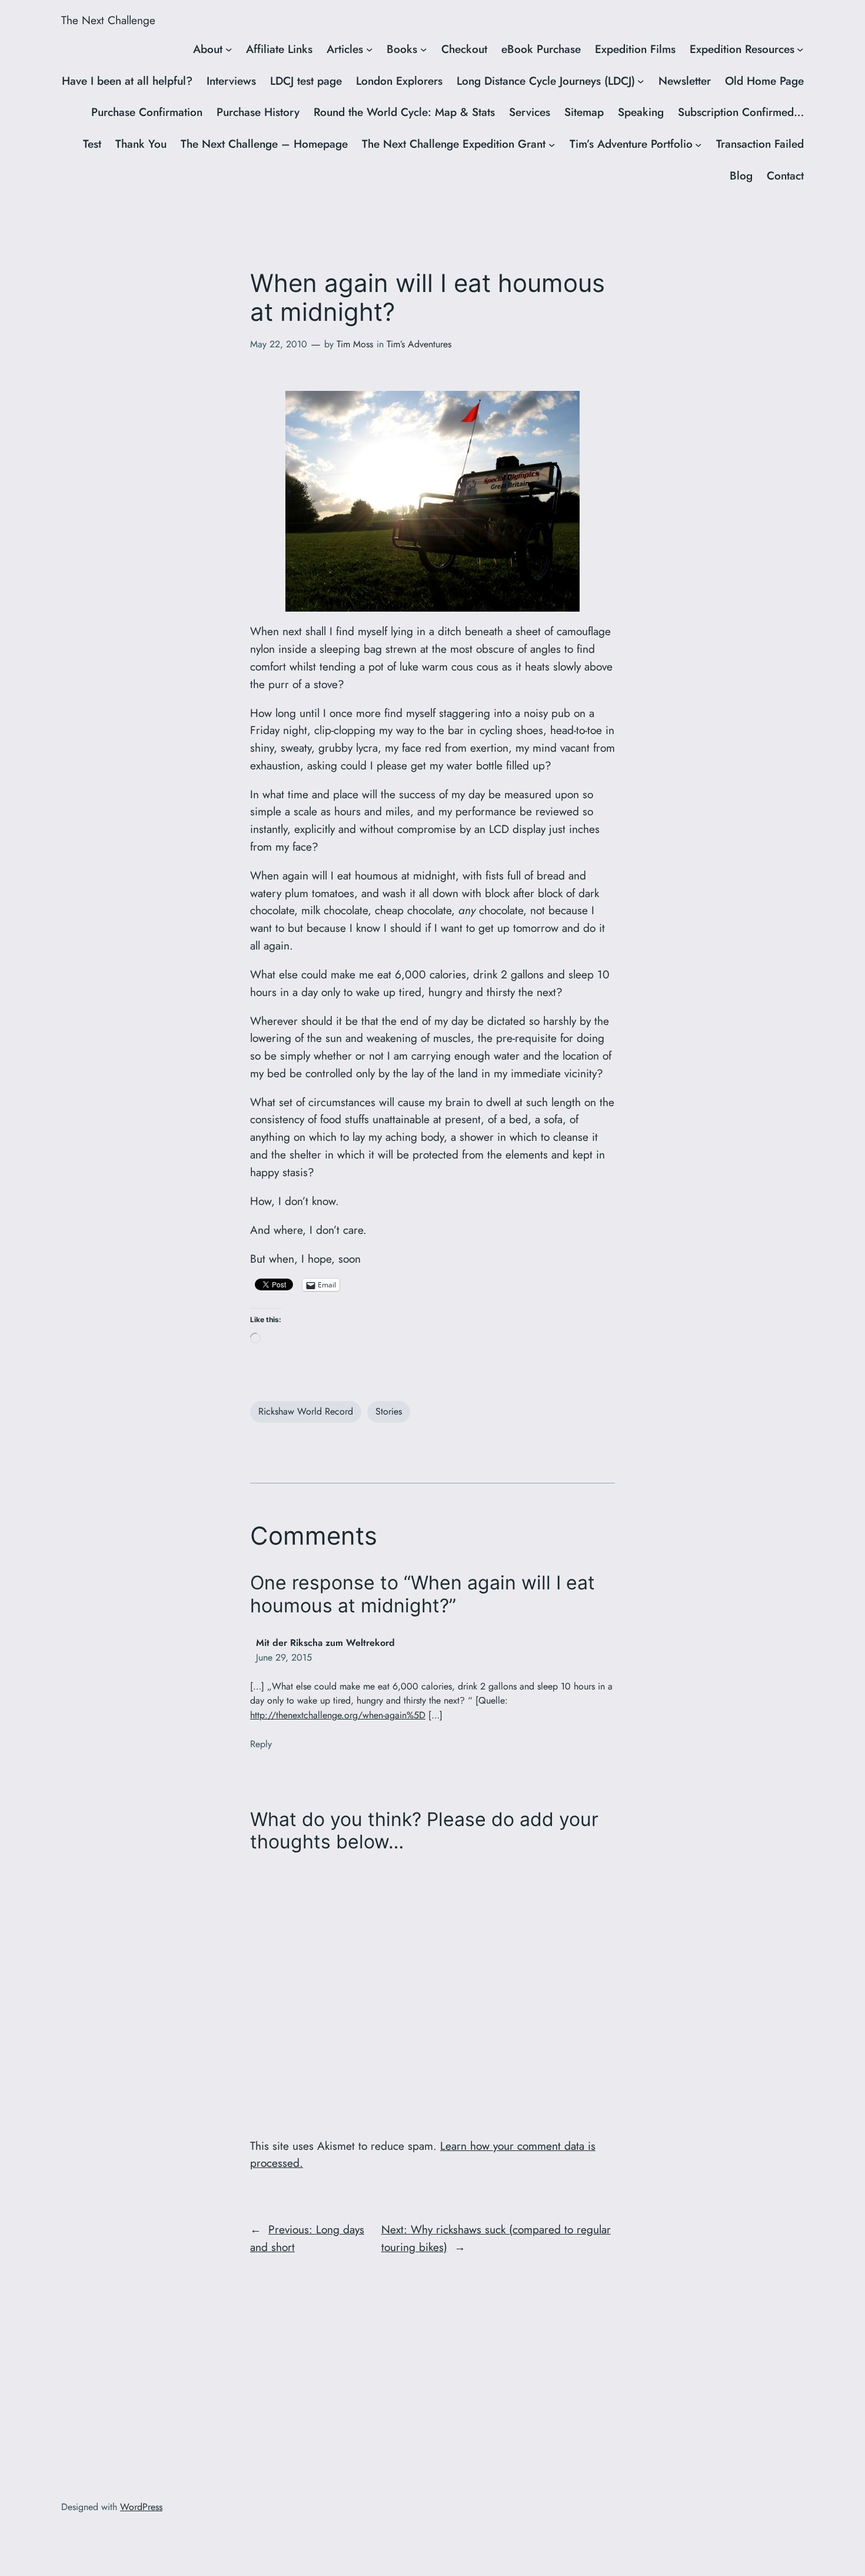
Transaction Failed (760, 144)
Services (530, 112)
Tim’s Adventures (419, 344)
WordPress (141, 2507)
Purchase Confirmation (147, 112)
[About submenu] (229, 49)
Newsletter (685, 81)
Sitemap (584, 112)
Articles (345, 49)
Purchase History (258, 112)
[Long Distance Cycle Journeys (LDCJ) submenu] (641, 81)
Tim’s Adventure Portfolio (631, 144)
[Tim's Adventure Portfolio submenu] (698, 144)
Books (402, 49)
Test (92, 144)
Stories (389, 1411)
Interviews (231, 81)
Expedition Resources (742, 49)
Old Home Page (764, 81)
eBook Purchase (541, 49)
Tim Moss (355, 344)
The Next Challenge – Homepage (264, 144)
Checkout (464, 49)
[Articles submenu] (370, 49)
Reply (261, 1744)
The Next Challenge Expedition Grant (454, 144)
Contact (785, 175)
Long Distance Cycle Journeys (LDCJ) (546, 81)
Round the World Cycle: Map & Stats (404, 112)
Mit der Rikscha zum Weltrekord (325, 1643)
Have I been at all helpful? (127, 81)
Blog (741, 175)
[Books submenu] (424, 49)
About (208, 49)
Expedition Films (635, 49)
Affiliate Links (279, 49)
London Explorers (399, 81)
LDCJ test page (306, 81)
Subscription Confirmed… (741, 112)
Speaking (641, 112)
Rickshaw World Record (306, 1411)
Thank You (141, 144)
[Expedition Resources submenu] (800, 49)
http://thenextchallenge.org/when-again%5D (338, 1715)
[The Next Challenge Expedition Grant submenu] (552, 144)
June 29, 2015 (284, 1657)
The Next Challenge (108, 20)
